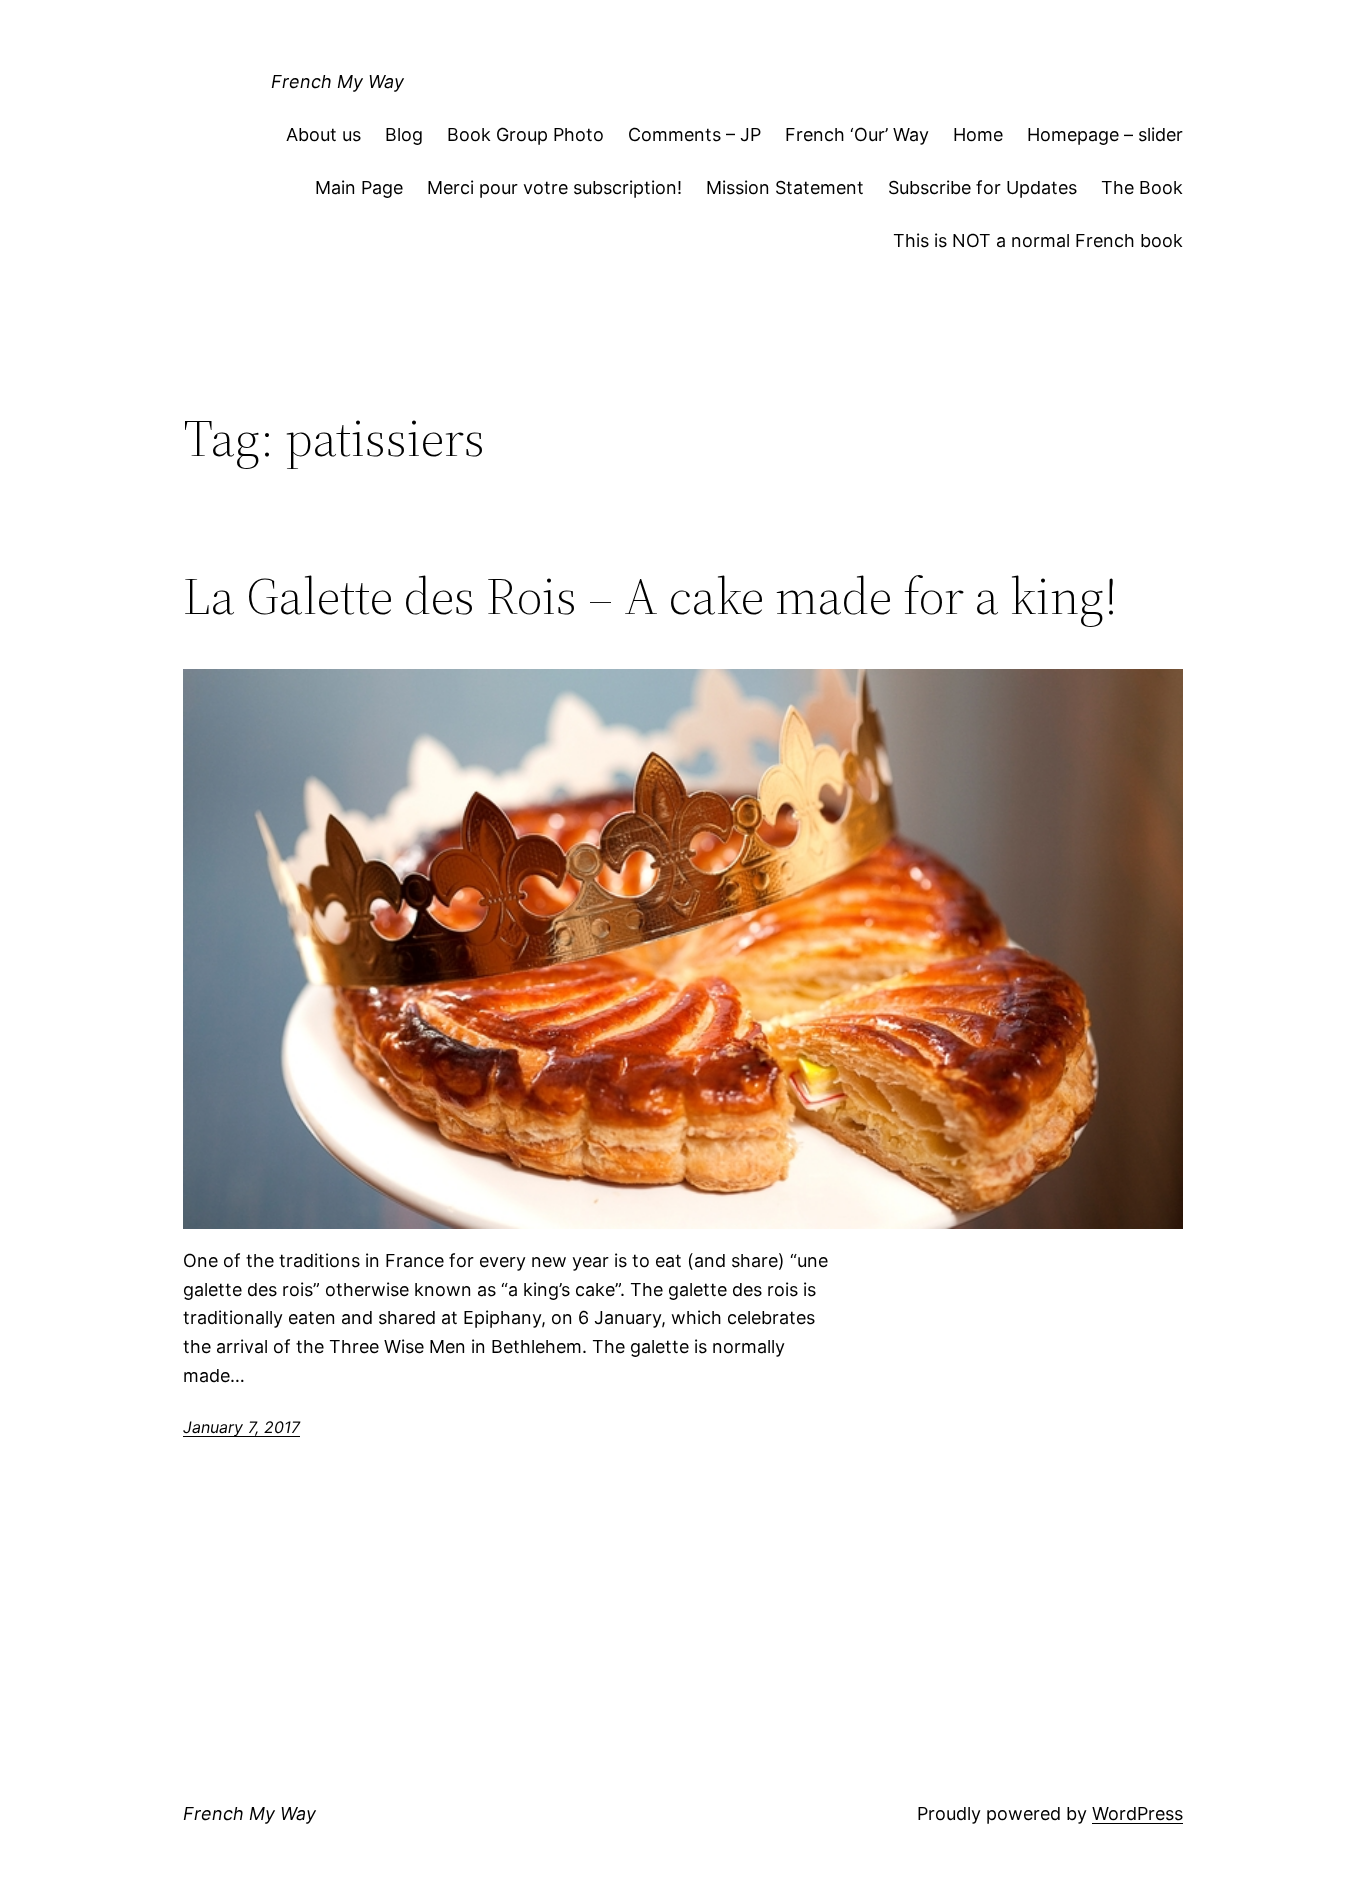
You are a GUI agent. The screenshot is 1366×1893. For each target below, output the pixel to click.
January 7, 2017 (241, 1427)
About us (323, 134)
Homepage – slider (1105, 134)
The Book (1142, 187)
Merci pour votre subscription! (554, 187)
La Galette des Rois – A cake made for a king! (650, 596)
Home (978, 134)
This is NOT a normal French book (1038, 240)
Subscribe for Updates (982, 187)
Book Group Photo (525, 134)
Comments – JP (694, 134)
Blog (404, 134)
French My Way (337, 81)
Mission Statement (785, 187)
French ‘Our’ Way (857, 134)
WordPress (1137, 1813)
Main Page (359, 187)
